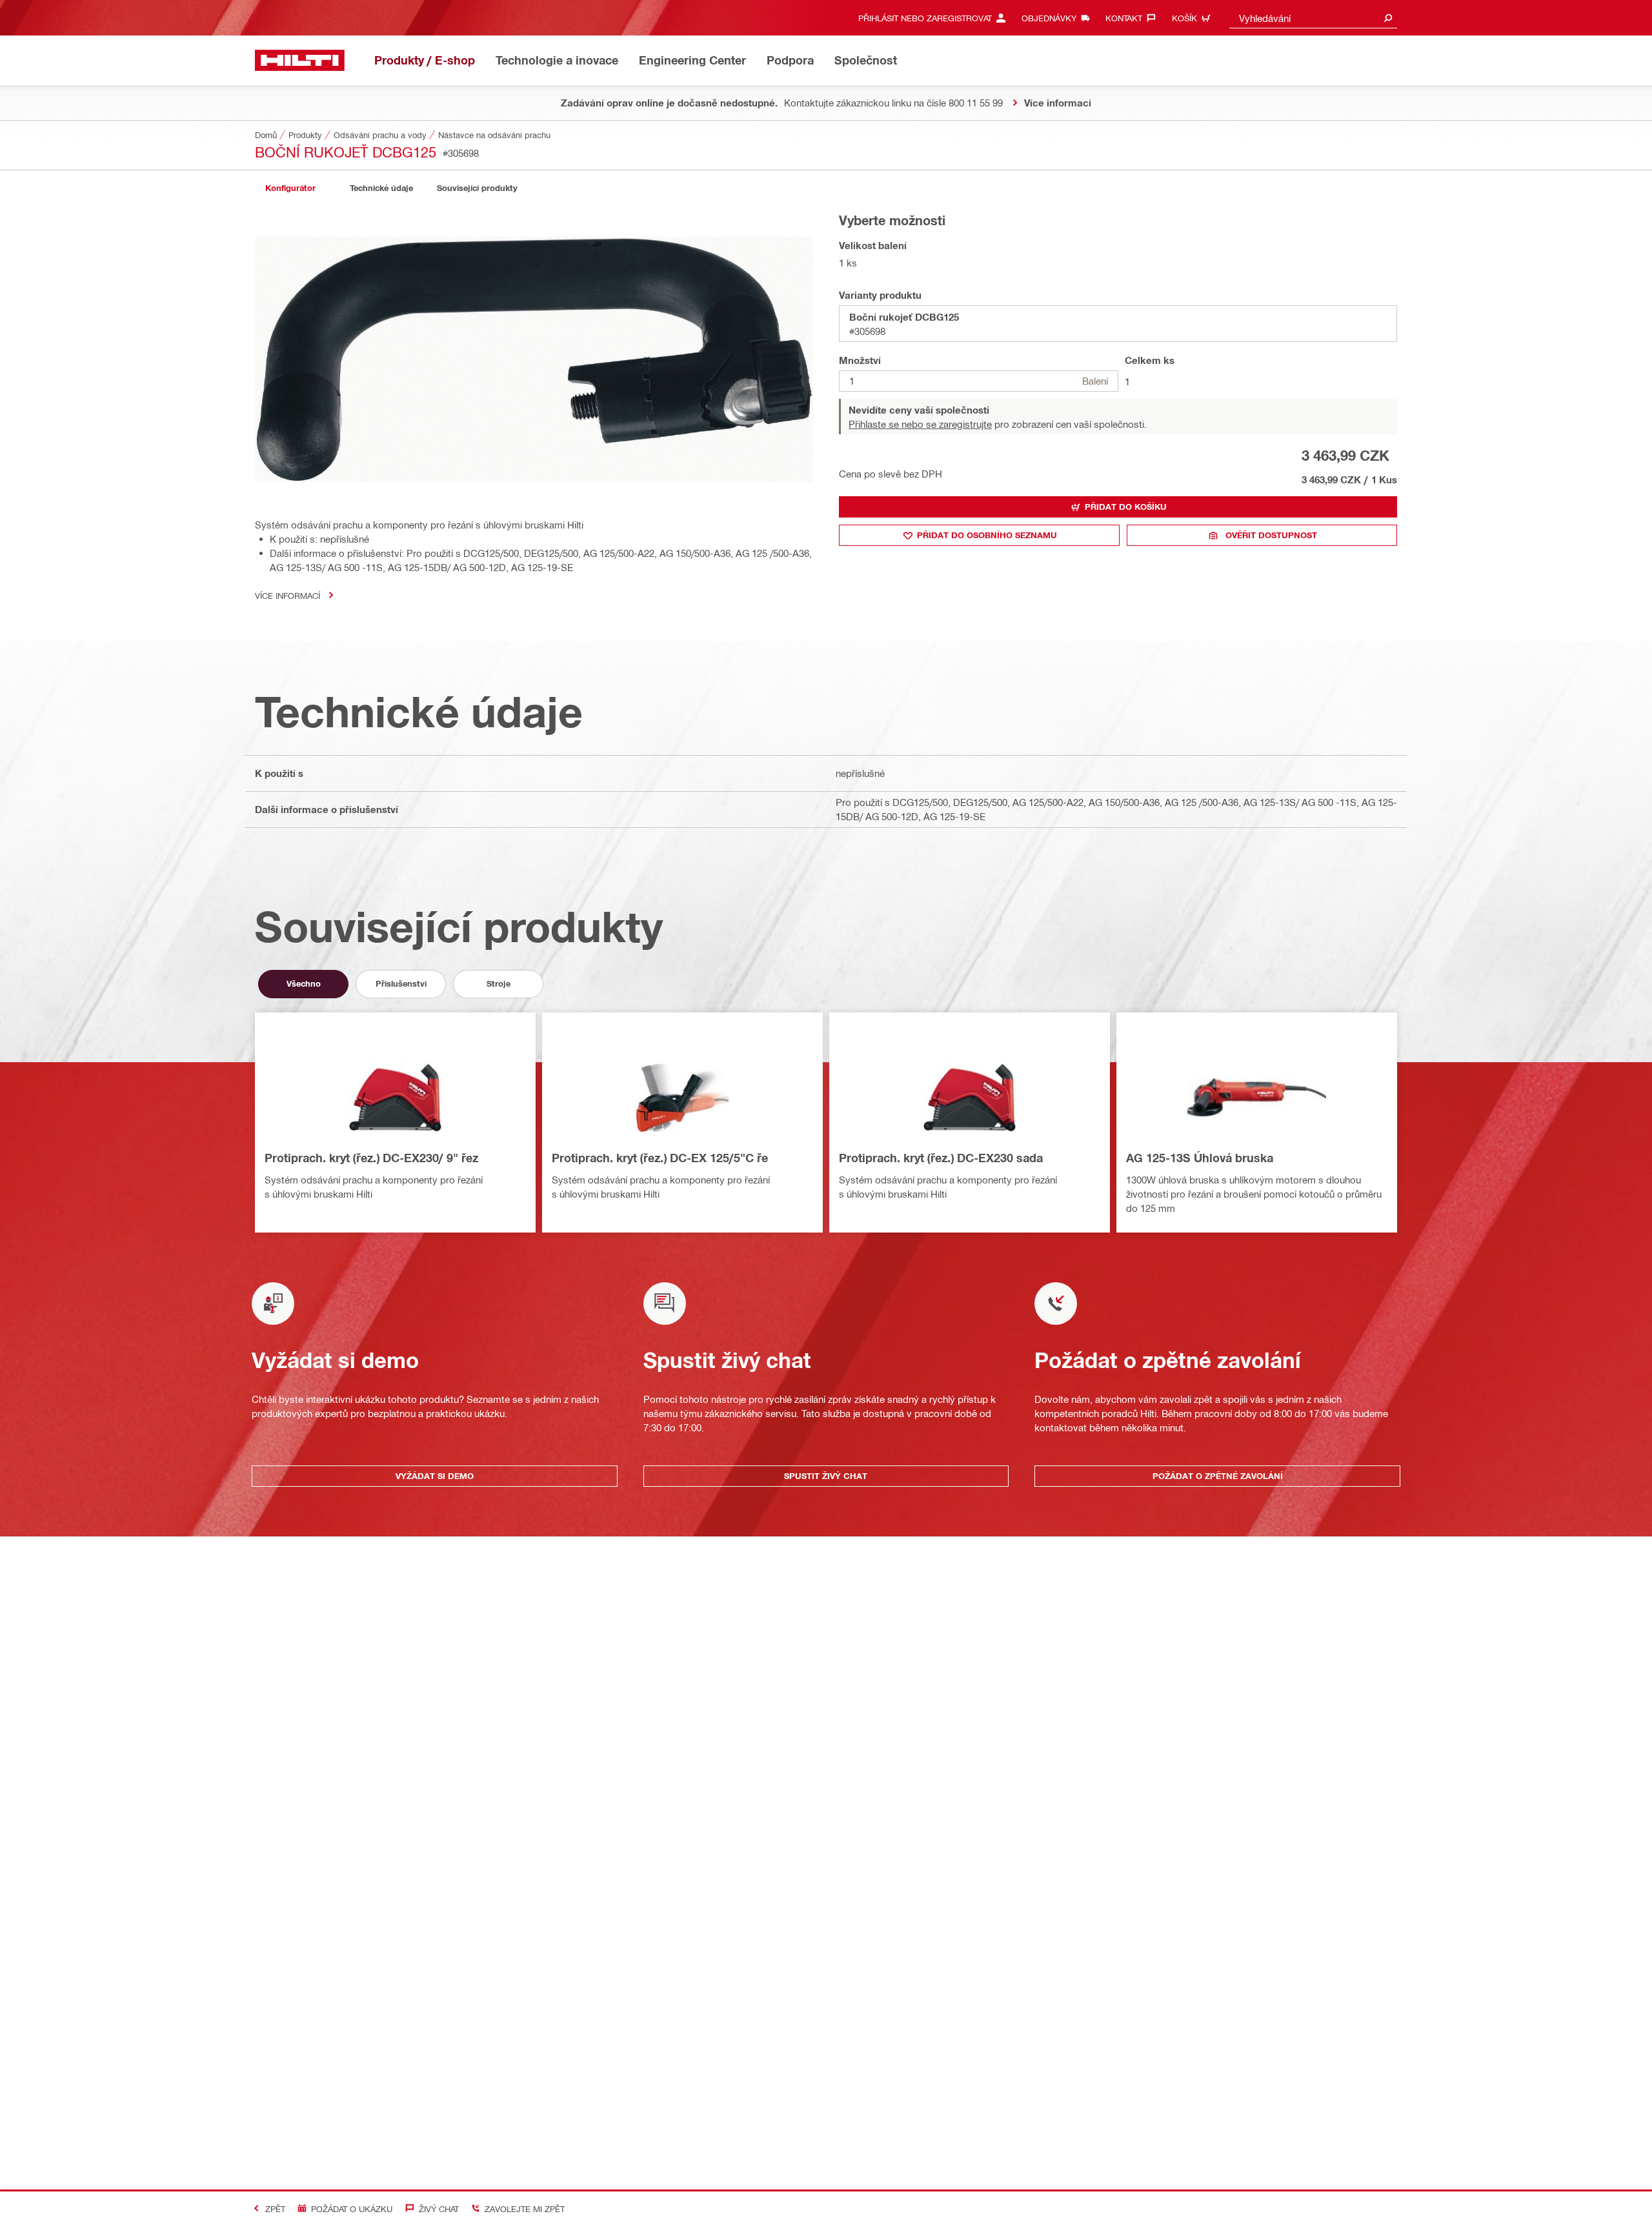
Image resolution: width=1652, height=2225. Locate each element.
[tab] (290, 188)
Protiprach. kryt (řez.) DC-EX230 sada (941, 1158)
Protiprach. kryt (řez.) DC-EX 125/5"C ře (660, 1158)
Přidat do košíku (1126, 507)
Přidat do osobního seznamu (987, 535)
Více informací (287, 595)
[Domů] (300, 60)
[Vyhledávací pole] (1388, 18)
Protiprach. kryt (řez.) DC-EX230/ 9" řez (371, 1158)
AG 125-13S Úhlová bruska (1200, 1158)
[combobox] (1313, 18)
